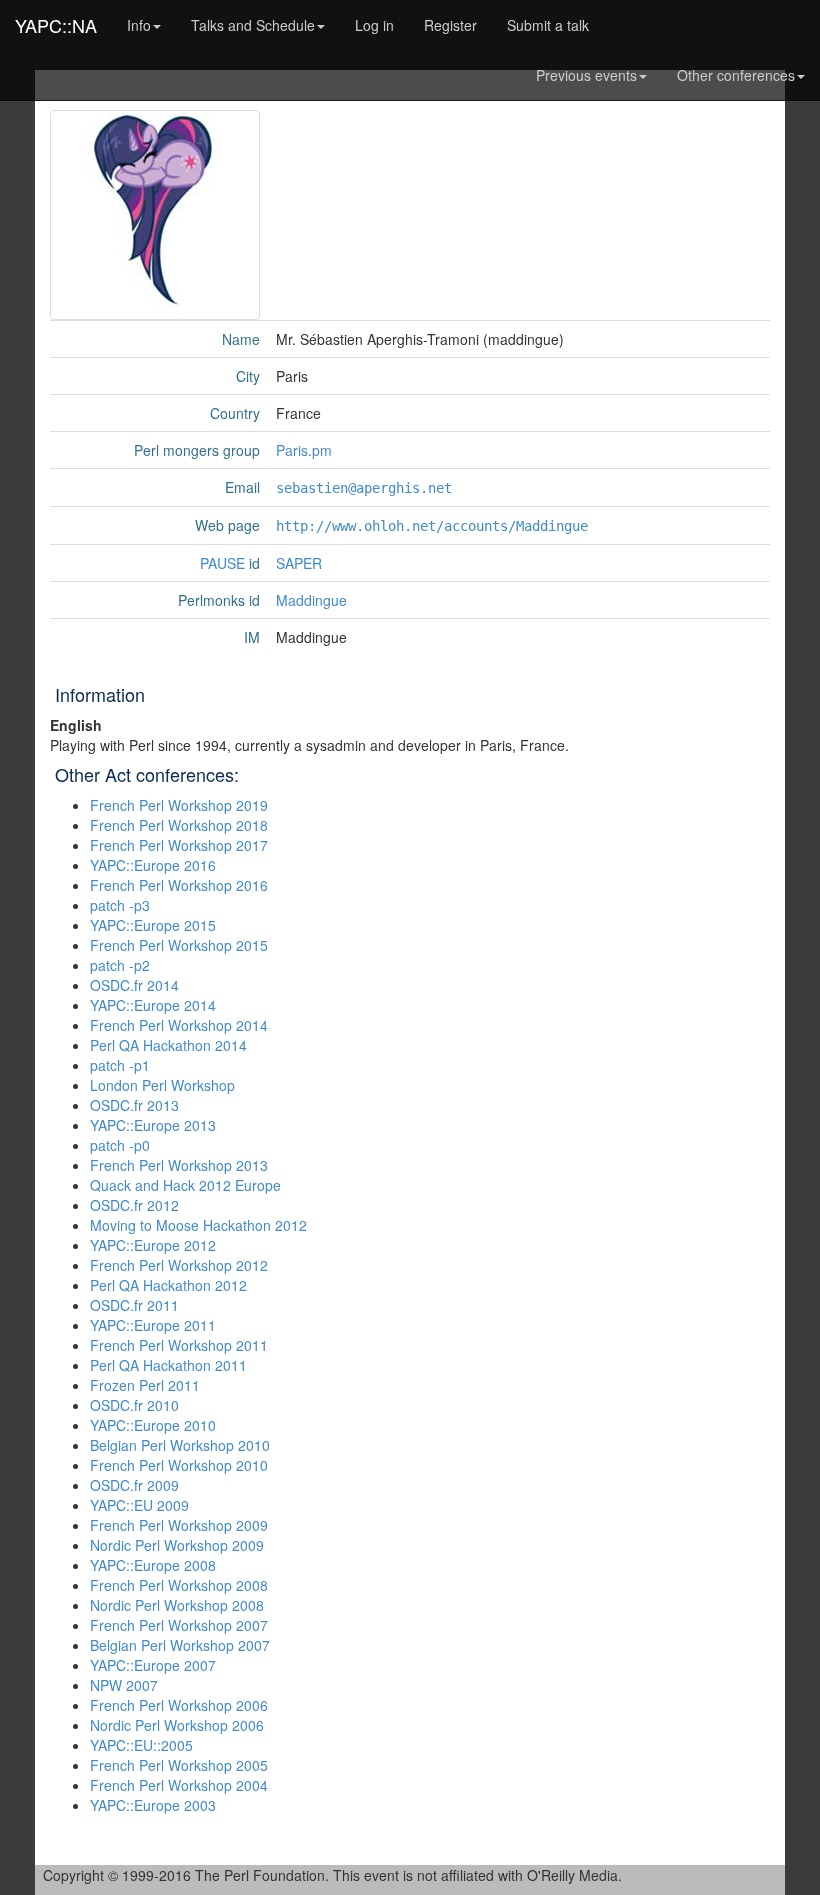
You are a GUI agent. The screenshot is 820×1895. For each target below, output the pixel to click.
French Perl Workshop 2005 (179, 1765)
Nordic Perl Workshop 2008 (177, 1605)
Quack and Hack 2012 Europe (185, 1185)
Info (139, 25)
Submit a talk (548, 25)
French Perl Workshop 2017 (179, 845)
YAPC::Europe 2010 (153, 1425)
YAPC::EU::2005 (141, 1745)
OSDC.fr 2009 (134, 1485)
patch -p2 (120, 965)
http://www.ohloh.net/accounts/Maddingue (432, 526)
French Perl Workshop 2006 (179, 1705)
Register (450, 25)
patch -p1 (120, 1065)
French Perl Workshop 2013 (179, 1165)
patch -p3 (120, 905)
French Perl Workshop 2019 (179, 805)
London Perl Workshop (162, 1085)
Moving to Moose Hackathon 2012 (198, 1225)
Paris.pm (304, 450)
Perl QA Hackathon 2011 (168, 1365)
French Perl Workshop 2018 (179, 825)
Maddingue (311, 600)
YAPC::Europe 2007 (153, 1665)
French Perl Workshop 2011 (179, 1345)
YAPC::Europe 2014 (153, 1005)
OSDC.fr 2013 (134, 1105)
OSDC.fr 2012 (134, 1205)
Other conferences (736, 75)
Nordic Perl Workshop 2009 (177, 1545)
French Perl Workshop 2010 (179, 1465)
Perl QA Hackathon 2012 (168, 1285)
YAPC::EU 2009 (139, 1505)
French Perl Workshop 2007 (179, 1625)
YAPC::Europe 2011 (153, 1325)
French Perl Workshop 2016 (179, 885)
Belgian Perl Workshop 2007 (180, 1645)
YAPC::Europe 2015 (153, 925)
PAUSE (222, 563)
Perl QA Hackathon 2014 (168, 1045)
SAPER (299, 563)
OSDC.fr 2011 (134, 1305)
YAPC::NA (56, 25)
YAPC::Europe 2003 (153, 1805)
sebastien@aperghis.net (364, 488)
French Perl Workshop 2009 (179, 1525)
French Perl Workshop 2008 (179, 1585)
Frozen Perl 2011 (145, 1385)
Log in (374, 25)
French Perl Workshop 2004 (179, 1785)
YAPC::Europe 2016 (153, 865)
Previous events (586, 75)
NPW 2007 (124, 1685)
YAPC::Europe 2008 (153, 1565)
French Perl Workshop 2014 (179, 1025)
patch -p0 (120, 1145)
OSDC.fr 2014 (134, 985)
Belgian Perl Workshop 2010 (180, 1445)
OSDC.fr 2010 (134, 1405)
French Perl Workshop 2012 (179, 1265)
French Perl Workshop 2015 (179, 945)
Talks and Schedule (253, 25)
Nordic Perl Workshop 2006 (177, 1725)
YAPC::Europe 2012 (153, 1245)
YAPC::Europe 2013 (153, 1125)
